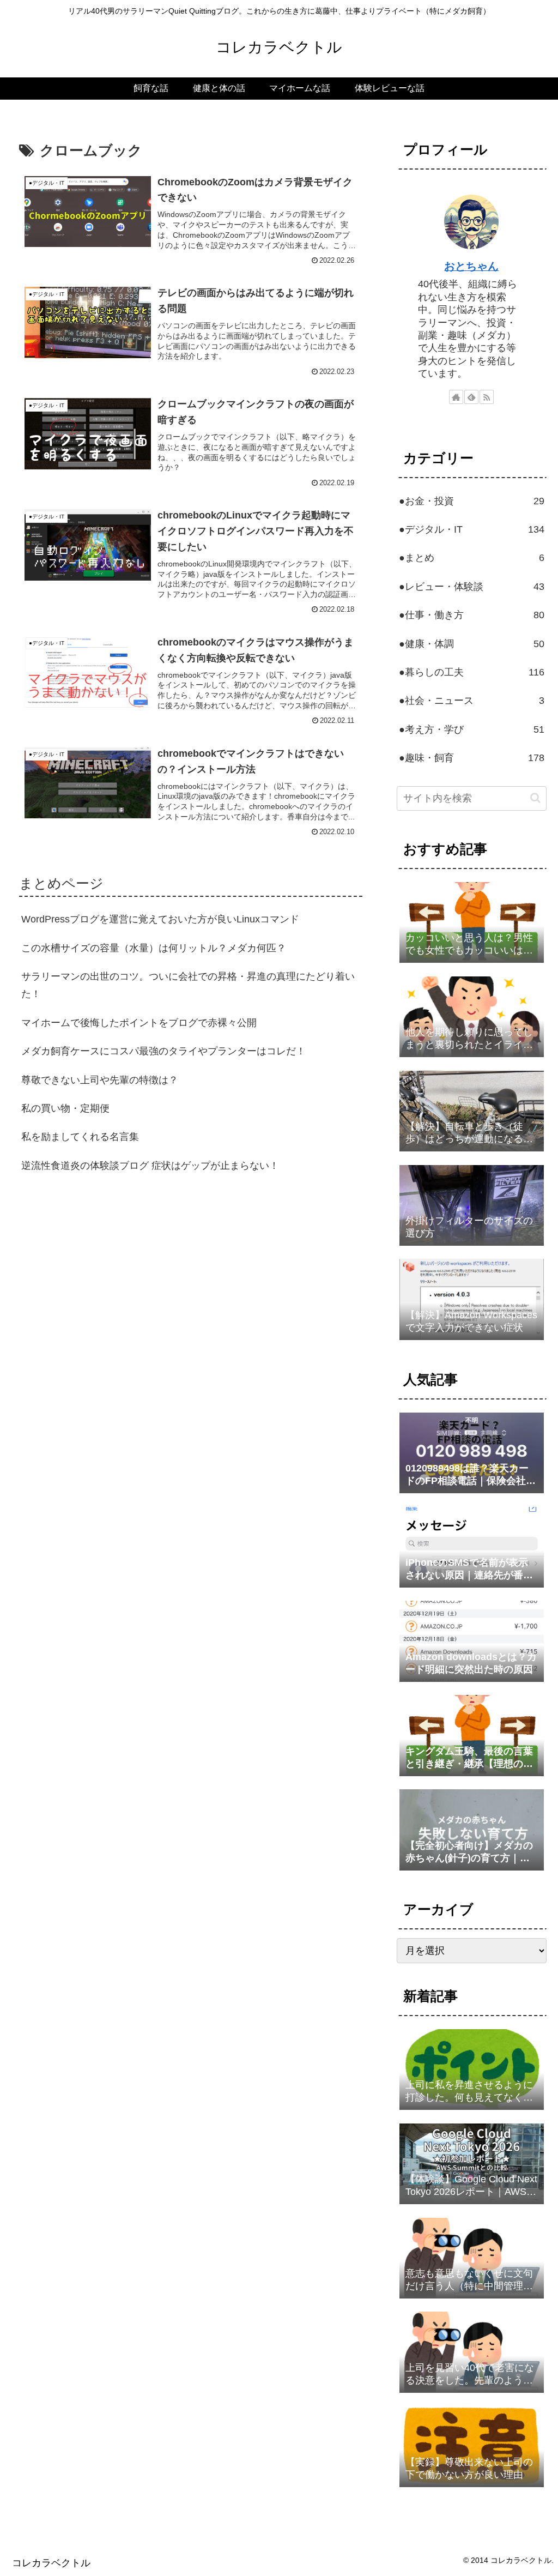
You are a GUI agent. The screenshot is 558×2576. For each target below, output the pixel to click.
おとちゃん (471, 266)
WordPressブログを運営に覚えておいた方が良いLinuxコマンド (160, 919)
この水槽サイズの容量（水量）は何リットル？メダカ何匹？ (154, 948)
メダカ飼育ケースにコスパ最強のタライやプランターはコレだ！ (163, 1051)
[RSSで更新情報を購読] (487, 397)
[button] (535, 798)
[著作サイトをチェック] (456, 397)
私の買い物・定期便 (65, 1108)
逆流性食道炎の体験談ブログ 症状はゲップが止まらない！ (150, 1166)
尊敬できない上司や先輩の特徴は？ (100, 1080)
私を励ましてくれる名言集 (80, 1137)
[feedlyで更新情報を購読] (471, 397)
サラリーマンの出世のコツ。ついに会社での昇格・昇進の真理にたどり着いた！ (188, 985)
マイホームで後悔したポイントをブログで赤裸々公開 (139, 1023)
